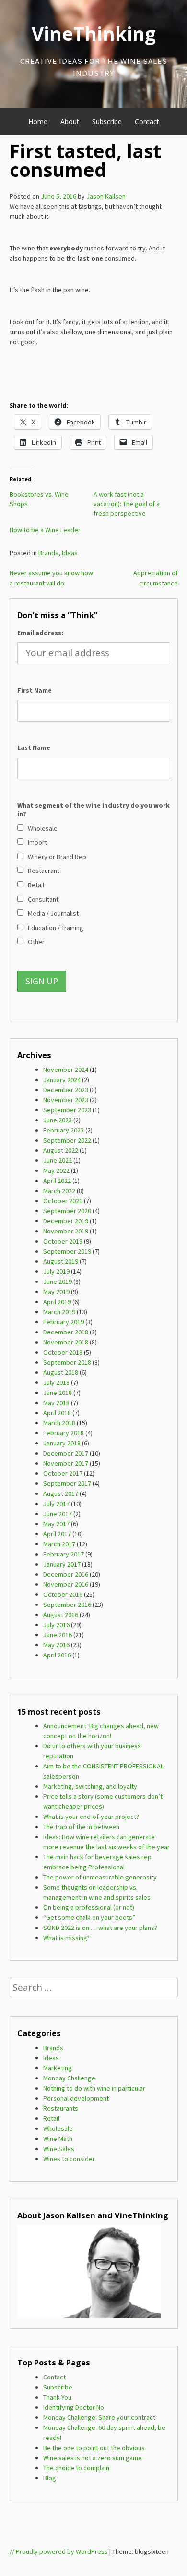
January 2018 (62, 1443)
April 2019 (57, 1302)
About (70, 121)
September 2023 (67, 1110)
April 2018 (57, 1413)
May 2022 (56, 1170)
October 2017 (63, 1473)
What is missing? (66, 1938)
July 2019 (56, 1271)
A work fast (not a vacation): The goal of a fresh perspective (127, 504)
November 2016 (66, 1584)
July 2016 (56, 1625)
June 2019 (58, 1282)
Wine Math (58, 2139)
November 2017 (66, 1463)
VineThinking (94, 34)
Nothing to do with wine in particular (94, 2088)
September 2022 (67, 1140)
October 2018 (63, 1352)
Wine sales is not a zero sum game (93, 2458)
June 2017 (58, 1514)
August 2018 (61, 1372)
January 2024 (62, 1080)
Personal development (76, 2098)
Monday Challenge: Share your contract (99, 2417)
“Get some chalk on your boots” (89, 1917)
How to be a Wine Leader (45, 530)
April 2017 (57, 1534)
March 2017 (59, 1544)
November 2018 (66, 1342)
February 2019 (64, 1322)
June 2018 (58, 1393)
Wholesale (58, 2128)
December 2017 (66, 1453)
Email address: (40, 633)
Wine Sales (59, 2149)
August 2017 (61, 1493)
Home (38, 121)
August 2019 (61, 1261)
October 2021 (63, 1201)
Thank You (57, 2397)
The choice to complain (76, 2468)
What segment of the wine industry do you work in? (93, 809)
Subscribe (107, 121)
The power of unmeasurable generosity (100, 1877)
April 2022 (57, 1181)
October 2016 (63, 1594)
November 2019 (66, 1231)
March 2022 (59, 1191)
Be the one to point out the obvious (94, 2448)
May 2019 (56, 1292)
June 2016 (58, 1635)
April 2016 (57, 1655)
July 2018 (56, 1382)
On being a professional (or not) (89, 1907)
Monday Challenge (69, 2078)
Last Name (34, 747)
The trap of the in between (81, 1827)
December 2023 (66, 1090)
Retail (51, 2118)
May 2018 (56, 1403)
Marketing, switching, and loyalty (90, 1786)
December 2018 (66, 1332)
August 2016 (61, 1615)
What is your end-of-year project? (91, 1817)
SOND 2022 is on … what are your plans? (100, 1928)
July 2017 (56, 1504)
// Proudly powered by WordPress (59, 2551)
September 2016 (67, 1605)
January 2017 (62, 1564)
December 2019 (66, 1221)
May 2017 (56, 1524)
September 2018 (67, 1362)
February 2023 (64, 1130)
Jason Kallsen (106, 196)
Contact (147, 121)
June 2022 (58, 1160)
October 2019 (63, 1241)
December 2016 (66, 1574)
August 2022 (61, 1150)
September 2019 (67, 1251)
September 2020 (67, 1211)
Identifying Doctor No (74, 2407)
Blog (50, 2478)
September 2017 (67, 1483)
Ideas (70, 553)
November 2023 (66, 1100)
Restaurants (61, 2108)
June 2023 (58, 1120)
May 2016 (56, 1645)
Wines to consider (69, 2159)
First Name (35, 690)
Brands (48, 553)
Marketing (58, 2068)
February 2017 (64, 1554)
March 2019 (59, 1312)
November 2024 (66, 1070)
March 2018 (59, 1423)
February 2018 (64, 1433)
